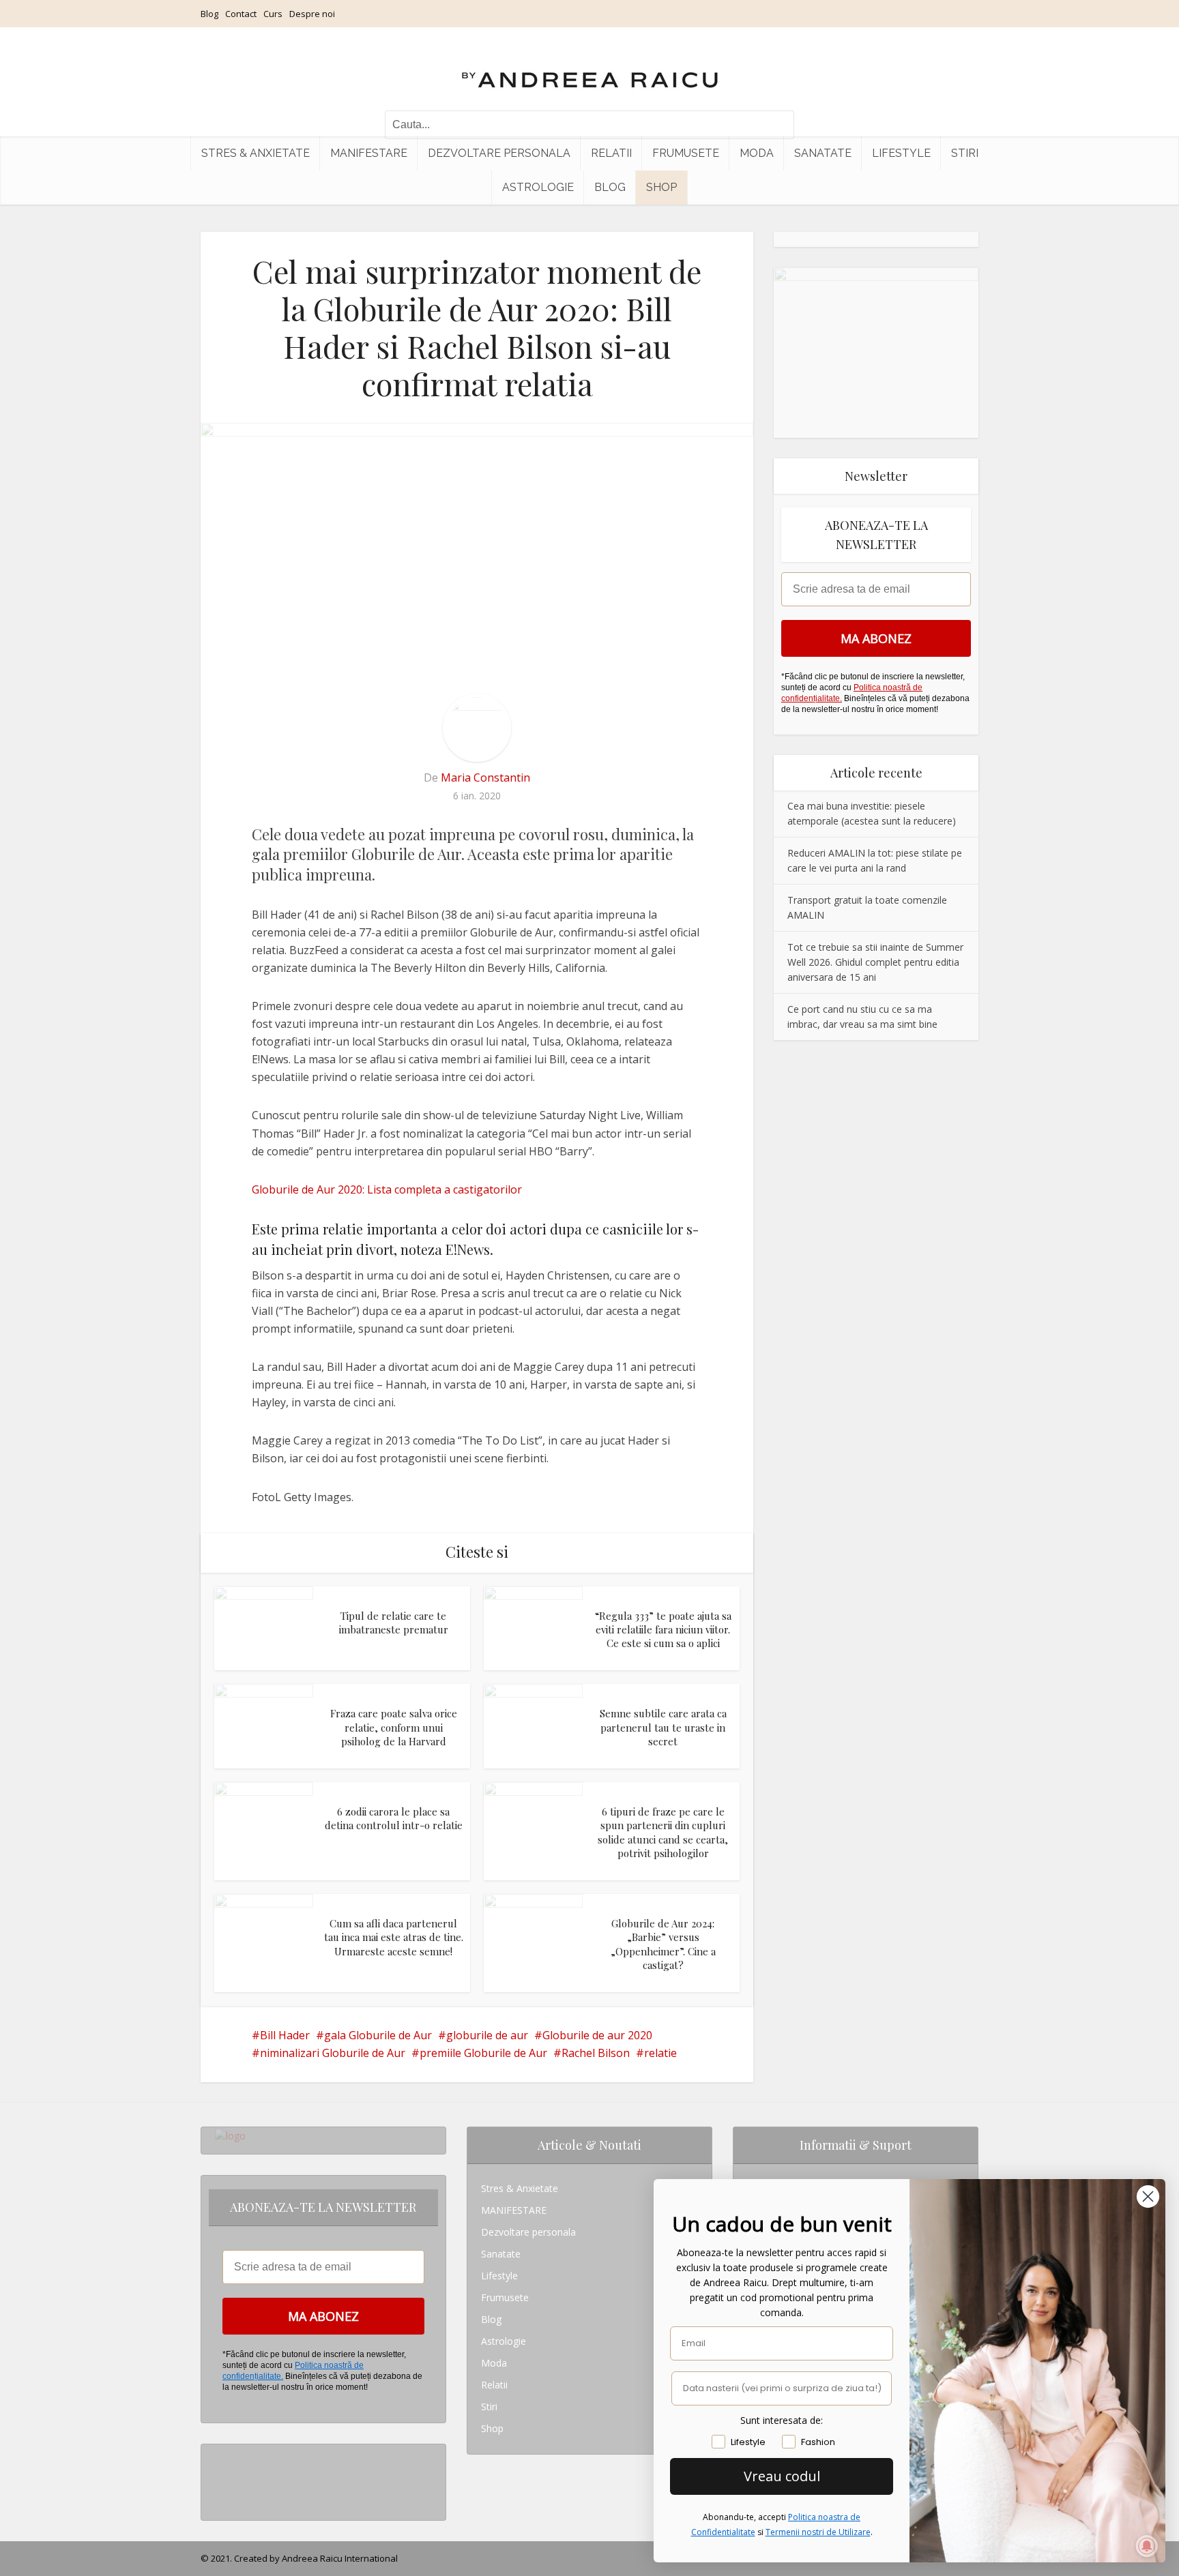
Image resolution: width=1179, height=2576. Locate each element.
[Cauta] (777, 125)
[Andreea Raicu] (590, 68)
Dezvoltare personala (499, 153)
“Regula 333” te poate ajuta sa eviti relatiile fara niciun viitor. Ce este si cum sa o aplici (663, 1630)
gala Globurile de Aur (378, 2035)
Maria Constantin (485, 778)
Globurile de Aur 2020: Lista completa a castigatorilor (387, 1189)
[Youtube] (219, 2499)
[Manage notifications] (1147, 2546)
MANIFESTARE (369, 153)
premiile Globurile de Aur (483, 2053)
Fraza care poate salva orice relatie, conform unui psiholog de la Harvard (394, 1727)
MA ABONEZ (876, 638)
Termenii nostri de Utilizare (818, 2532)
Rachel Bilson (596, 2053)
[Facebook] (219, 2477)
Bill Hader (285, 2035)
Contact (241, 14)
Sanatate (823, 153)
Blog (209, 14)
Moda (757, 153)
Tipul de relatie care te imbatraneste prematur (394, 1623)
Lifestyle (901, 153)
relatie (660, 2053)
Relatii (611, 153)
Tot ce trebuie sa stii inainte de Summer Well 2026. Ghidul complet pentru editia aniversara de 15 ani (875, 962)
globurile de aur (487, 2035)
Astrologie (538, 187)
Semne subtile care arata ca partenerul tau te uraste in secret (663, 1727)
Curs (273, 14)
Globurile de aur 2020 (597, 2035)
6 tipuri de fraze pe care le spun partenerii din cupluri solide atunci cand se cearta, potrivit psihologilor (663, 1832)
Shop (661, 187)
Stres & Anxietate (256, 153)
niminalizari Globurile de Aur (333, 2053)
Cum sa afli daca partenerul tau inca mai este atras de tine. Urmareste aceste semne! (394, 1937)
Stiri (965, 153)
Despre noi (312, 14)
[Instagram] (219, 2455)
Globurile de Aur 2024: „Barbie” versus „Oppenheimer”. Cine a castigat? (663, 1944)
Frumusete (686, 153)
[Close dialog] (1148, 2196)
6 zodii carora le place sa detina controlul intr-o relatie (394, 1818)
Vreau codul (782, 2476)
